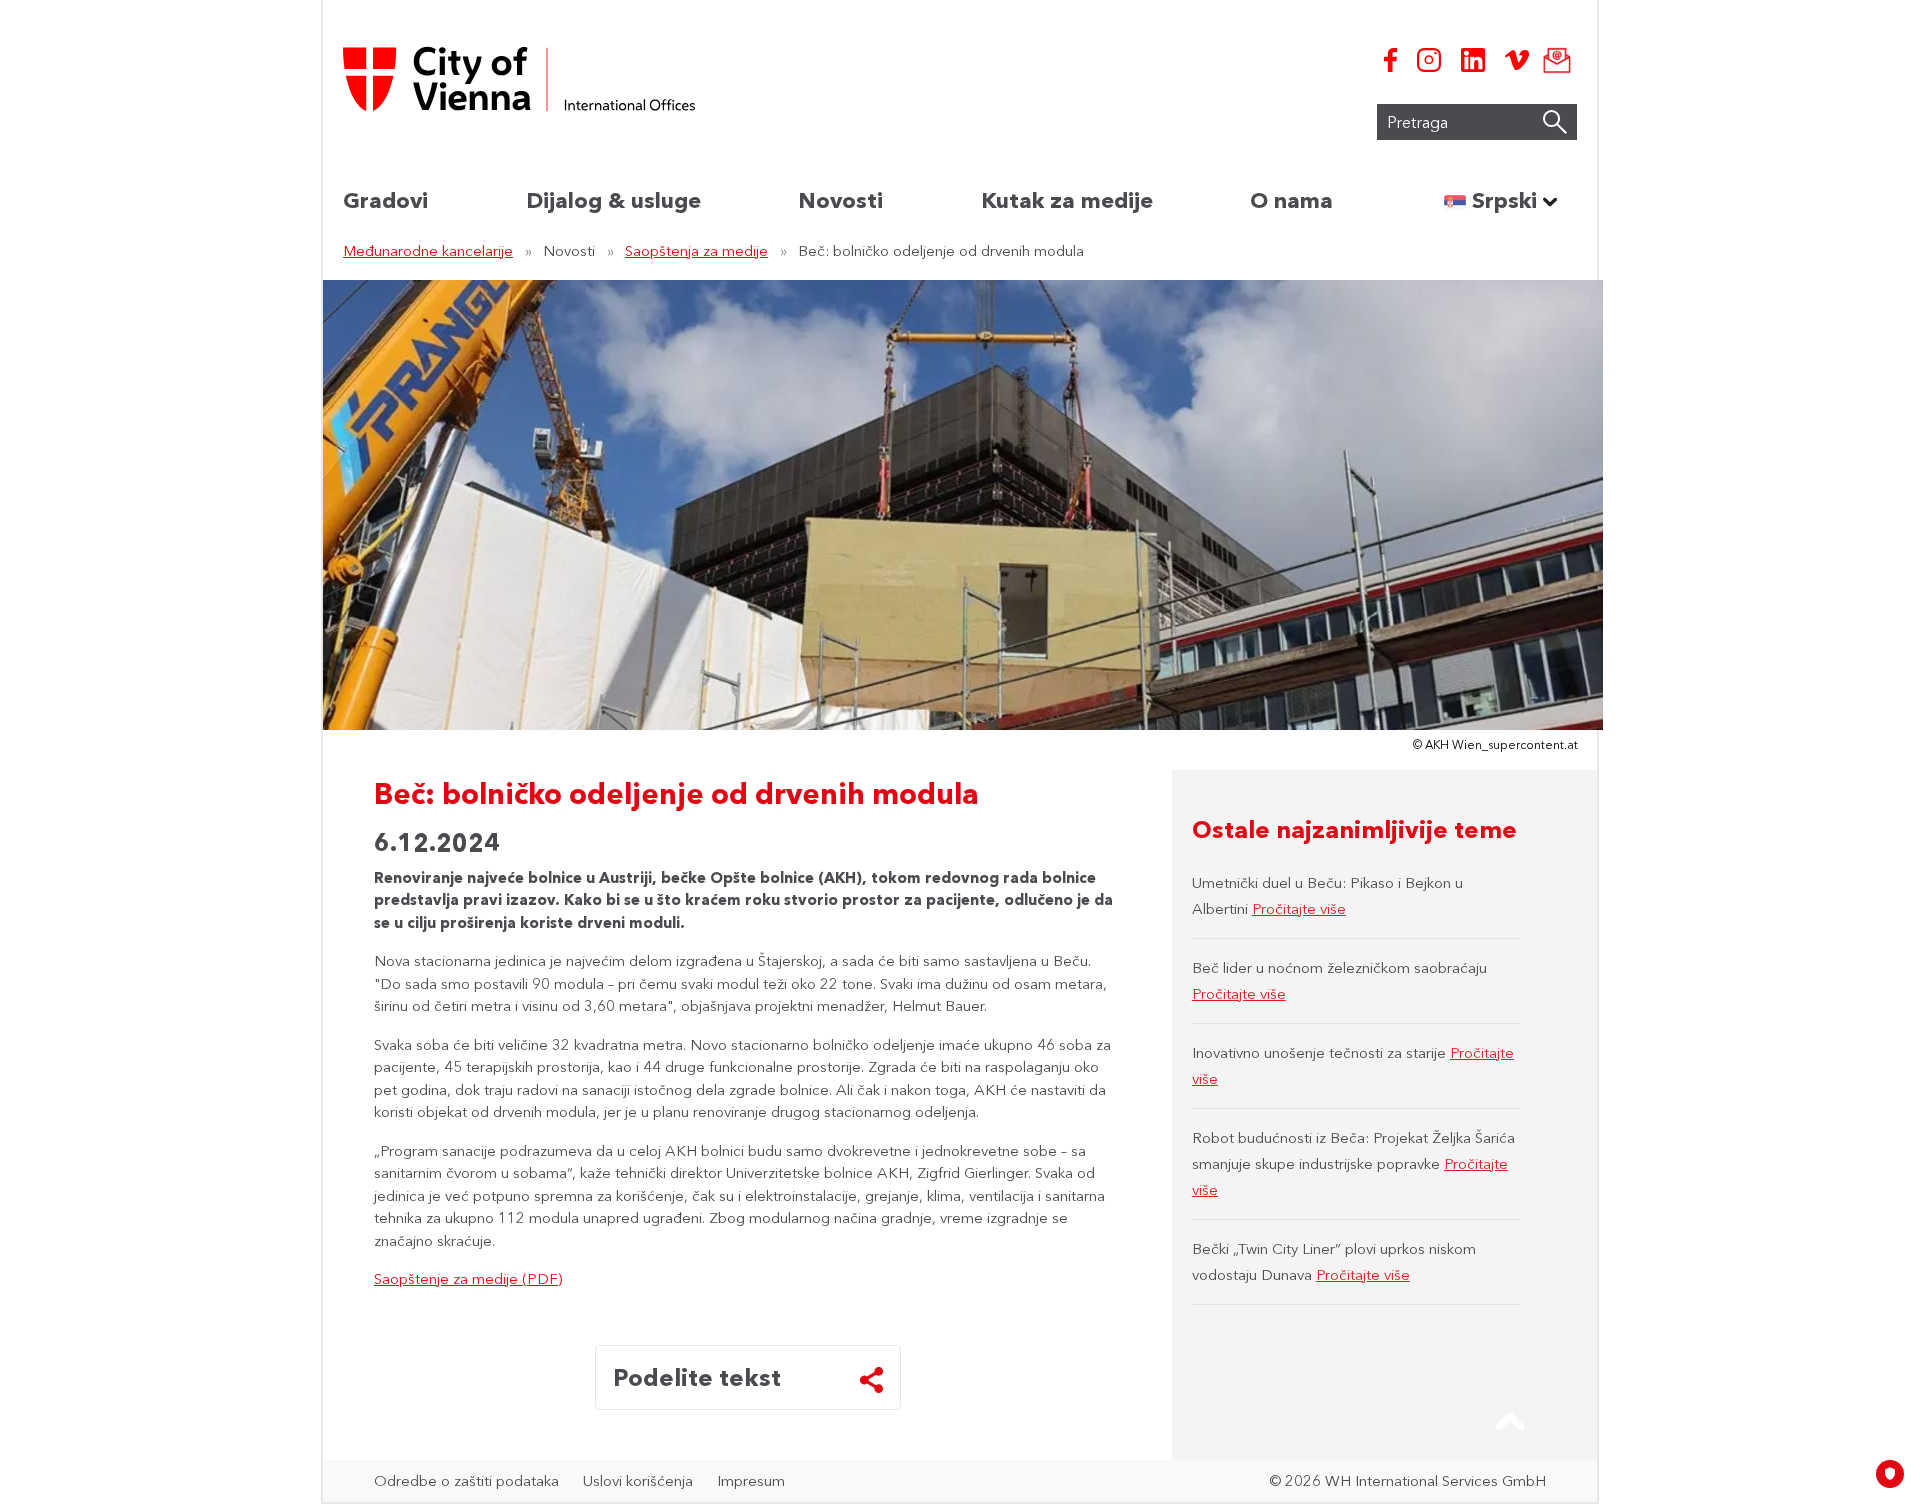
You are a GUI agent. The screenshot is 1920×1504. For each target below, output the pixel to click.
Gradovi (385, 200)
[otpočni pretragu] (1555, 122)
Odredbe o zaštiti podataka (466, 1480)
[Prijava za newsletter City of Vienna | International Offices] (1553, 60)
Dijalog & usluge (613, 200)
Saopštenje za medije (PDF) (468, 1278)
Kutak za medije (1067, 200)
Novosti (840, 200)
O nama (1291, 200)
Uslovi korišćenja (638, 1480)
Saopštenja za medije (696, 250)
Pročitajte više (1299, 908)
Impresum (751, 1480)
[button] (1510, 1422)
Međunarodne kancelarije (428, 250)
